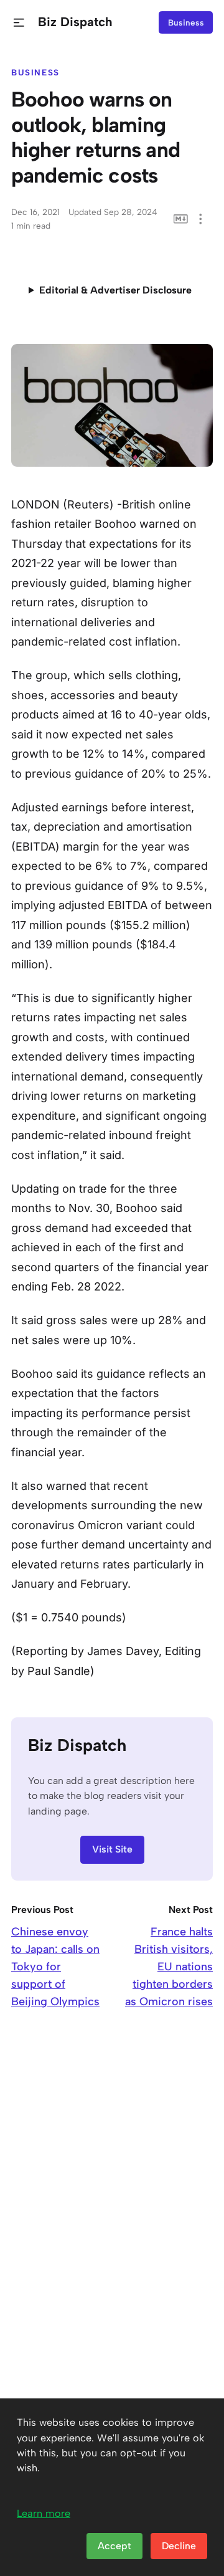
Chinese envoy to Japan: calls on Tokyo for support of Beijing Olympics (55, 1967)
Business (186, 22)
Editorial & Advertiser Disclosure (115, 290)
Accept (114, 2546)
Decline (179, 2546)
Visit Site (112, 1849)
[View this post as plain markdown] (181, 219)
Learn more (44, 2513)
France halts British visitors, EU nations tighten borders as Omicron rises (169, 1967)
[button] (19, 23)
